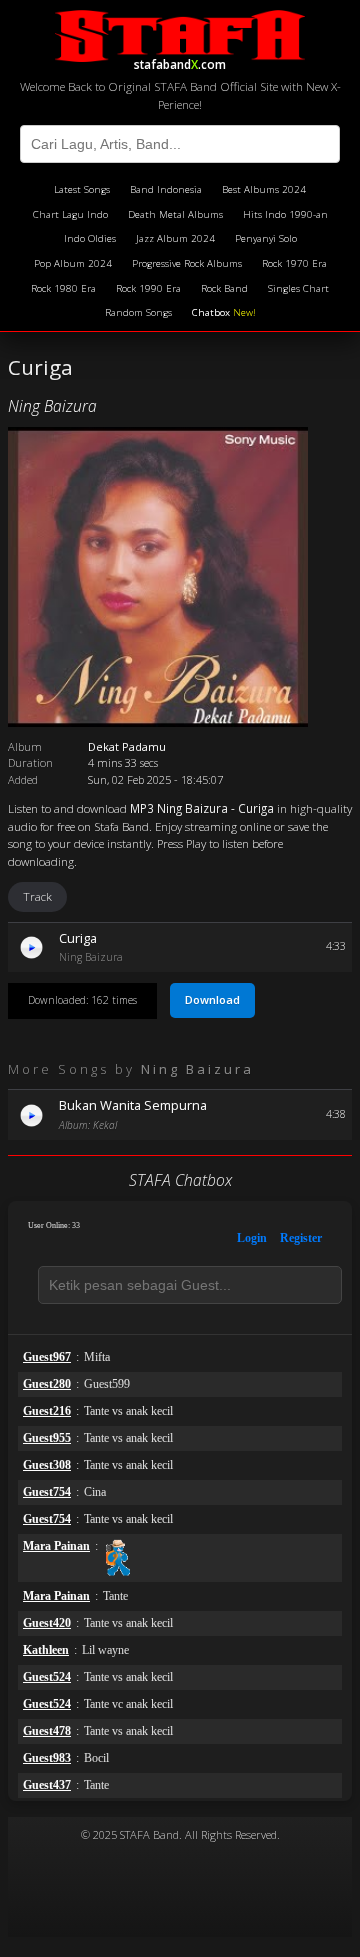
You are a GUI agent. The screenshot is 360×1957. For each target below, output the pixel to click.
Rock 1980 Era (63, 288)
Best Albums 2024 (264, 189)
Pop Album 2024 (73, 263)
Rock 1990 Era (148, 288)
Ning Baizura (52, 406)
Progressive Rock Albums (187, 263)
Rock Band (224, 288)
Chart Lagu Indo (70, 214)
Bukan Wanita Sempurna (133, 1105)
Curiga (78, 938)
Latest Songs (82, 189)
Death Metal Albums (175, 214)
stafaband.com (180, 61)
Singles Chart (298, 288)
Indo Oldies (90, 238)
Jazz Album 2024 (175, 238)
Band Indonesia (166, 189)
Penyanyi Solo (266, 238)
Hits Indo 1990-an (285, 214)
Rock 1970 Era (294, 263)
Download (212, 999)
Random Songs (138, 312)
